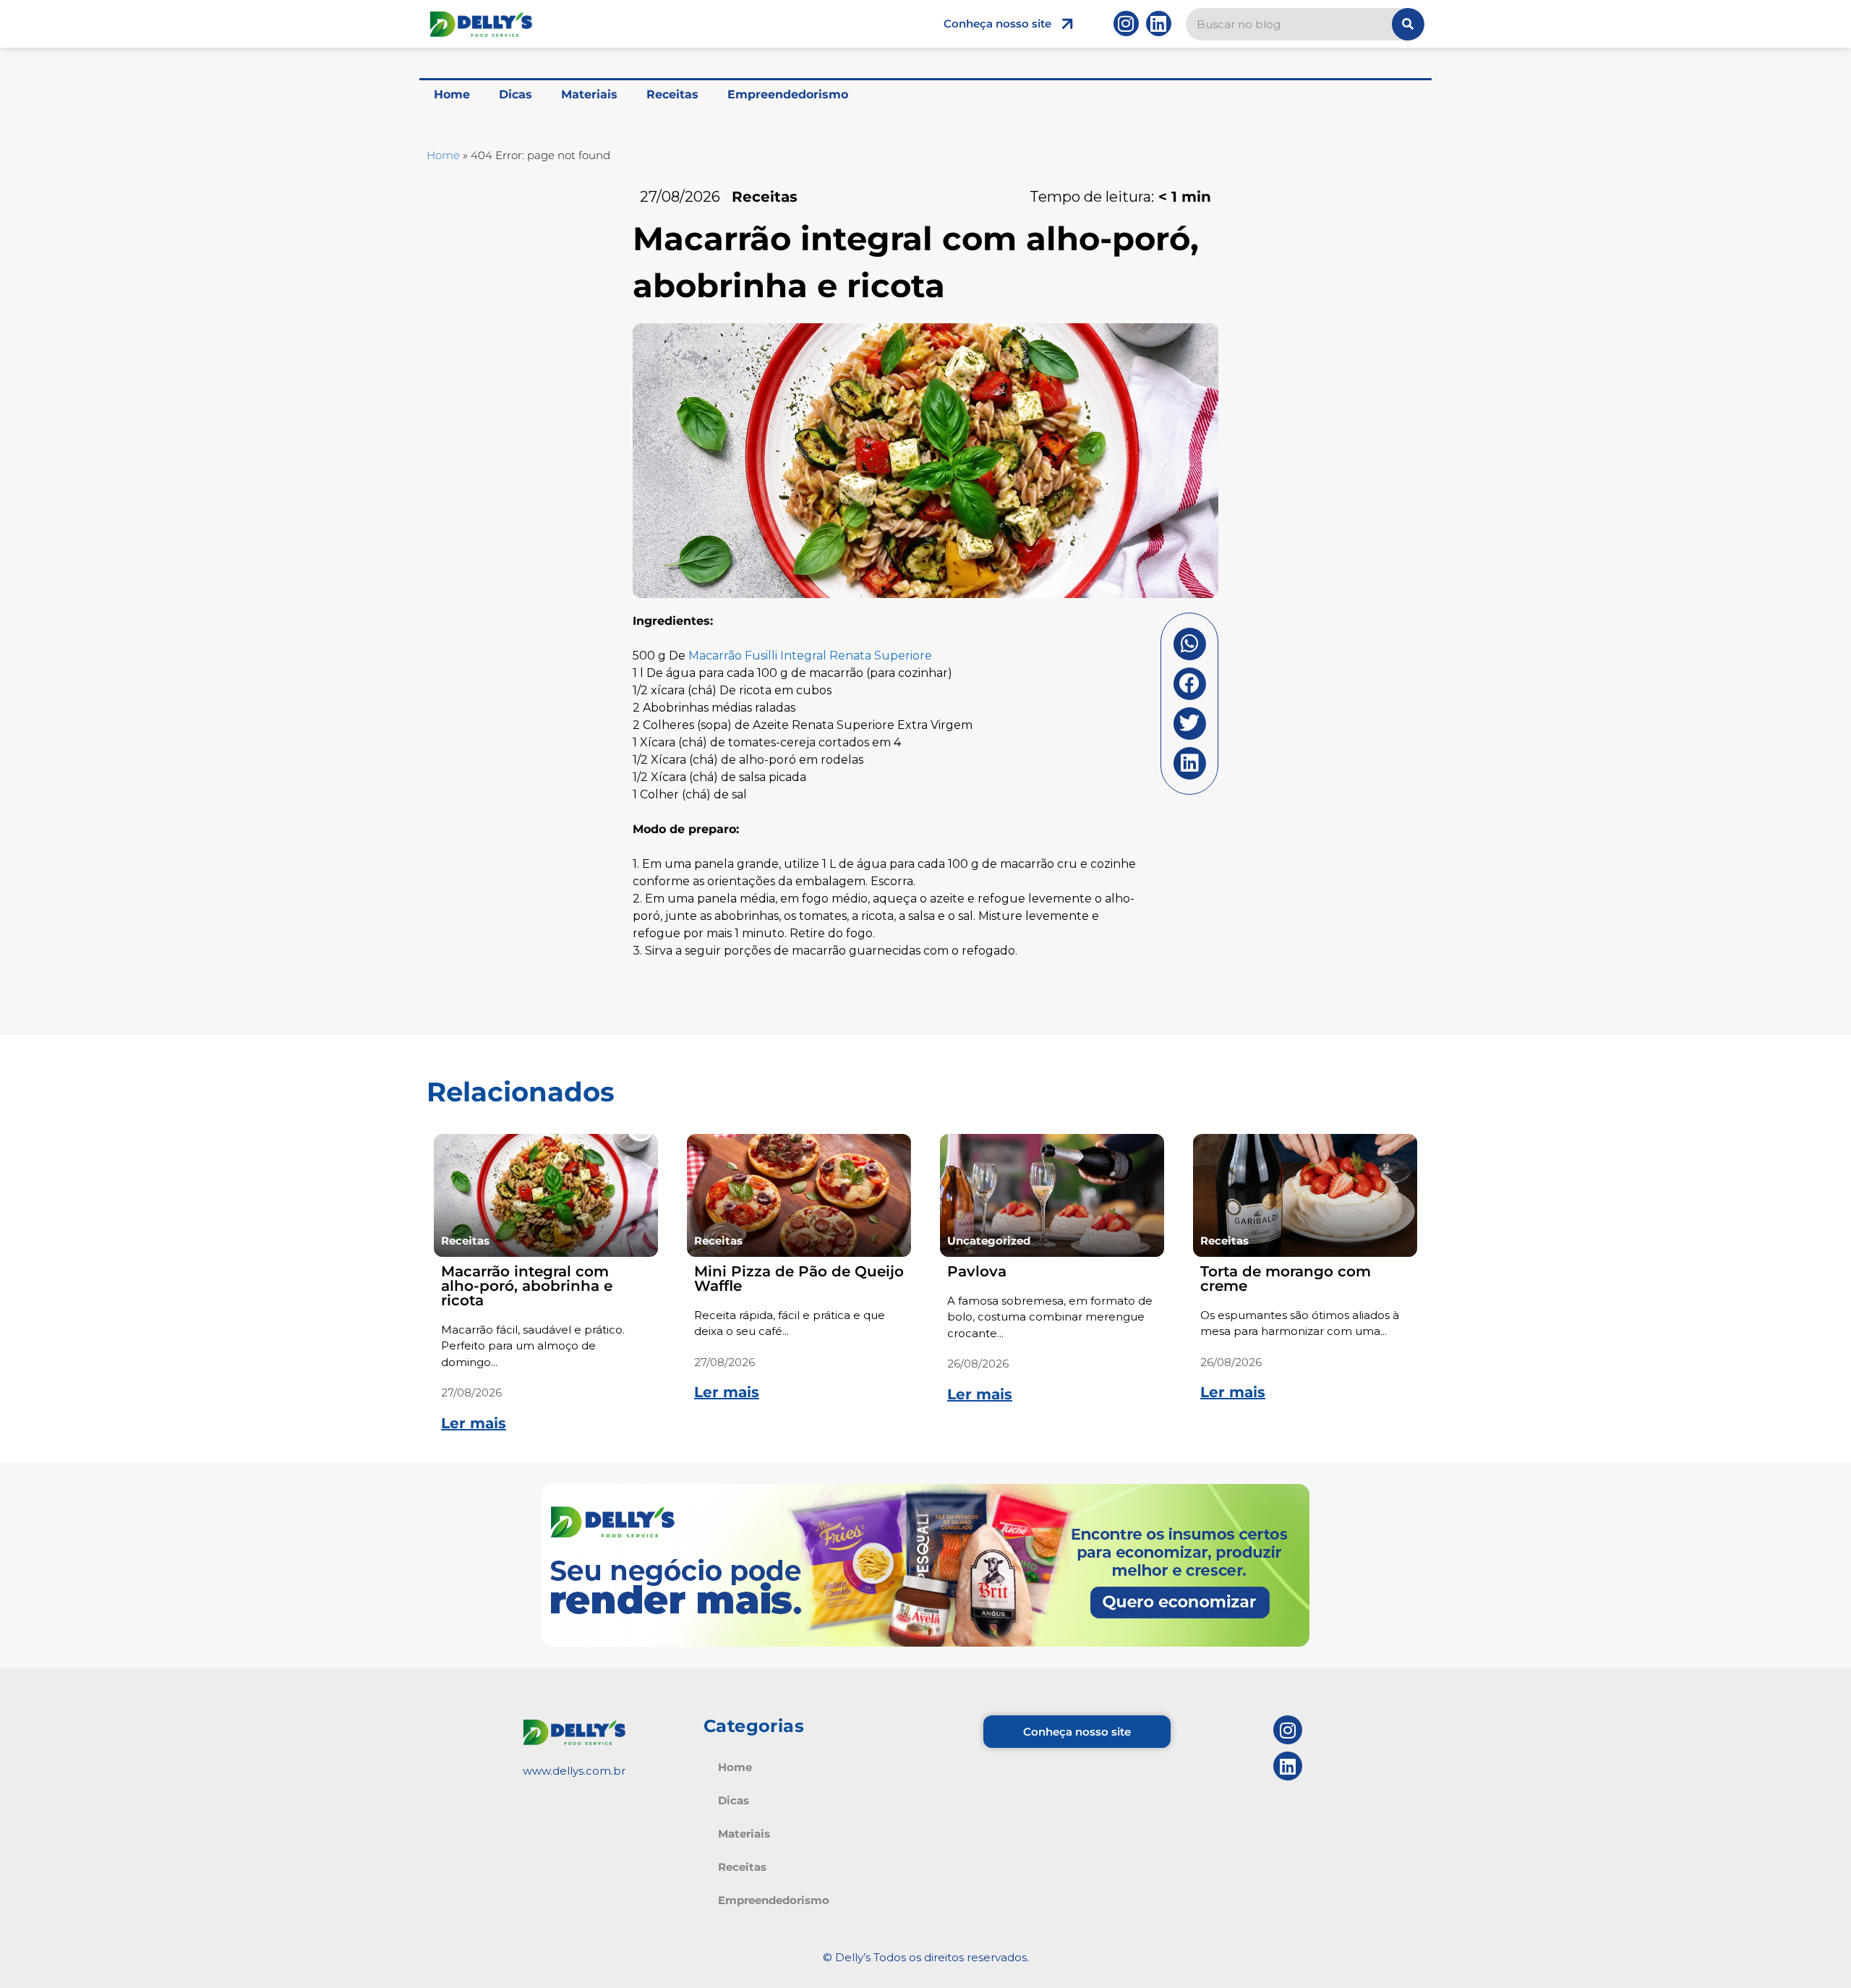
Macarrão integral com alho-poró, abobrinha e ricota (527, 1286)
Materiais (589, 94)
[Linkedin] (1159, 24)
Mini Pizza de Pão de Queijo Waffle (799, 1279)
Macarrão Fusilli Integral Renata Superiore (810, 656)
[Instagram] (1126, 24)
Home (452, 94)
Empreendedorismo (788, 94)
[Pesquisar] (1408, 24)
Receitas (672, 94)
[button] (1190, 644)
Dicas (516, 94)
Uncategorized (989, 1241)
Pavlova (977, 1271)
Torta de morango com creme (1286, 1279)
